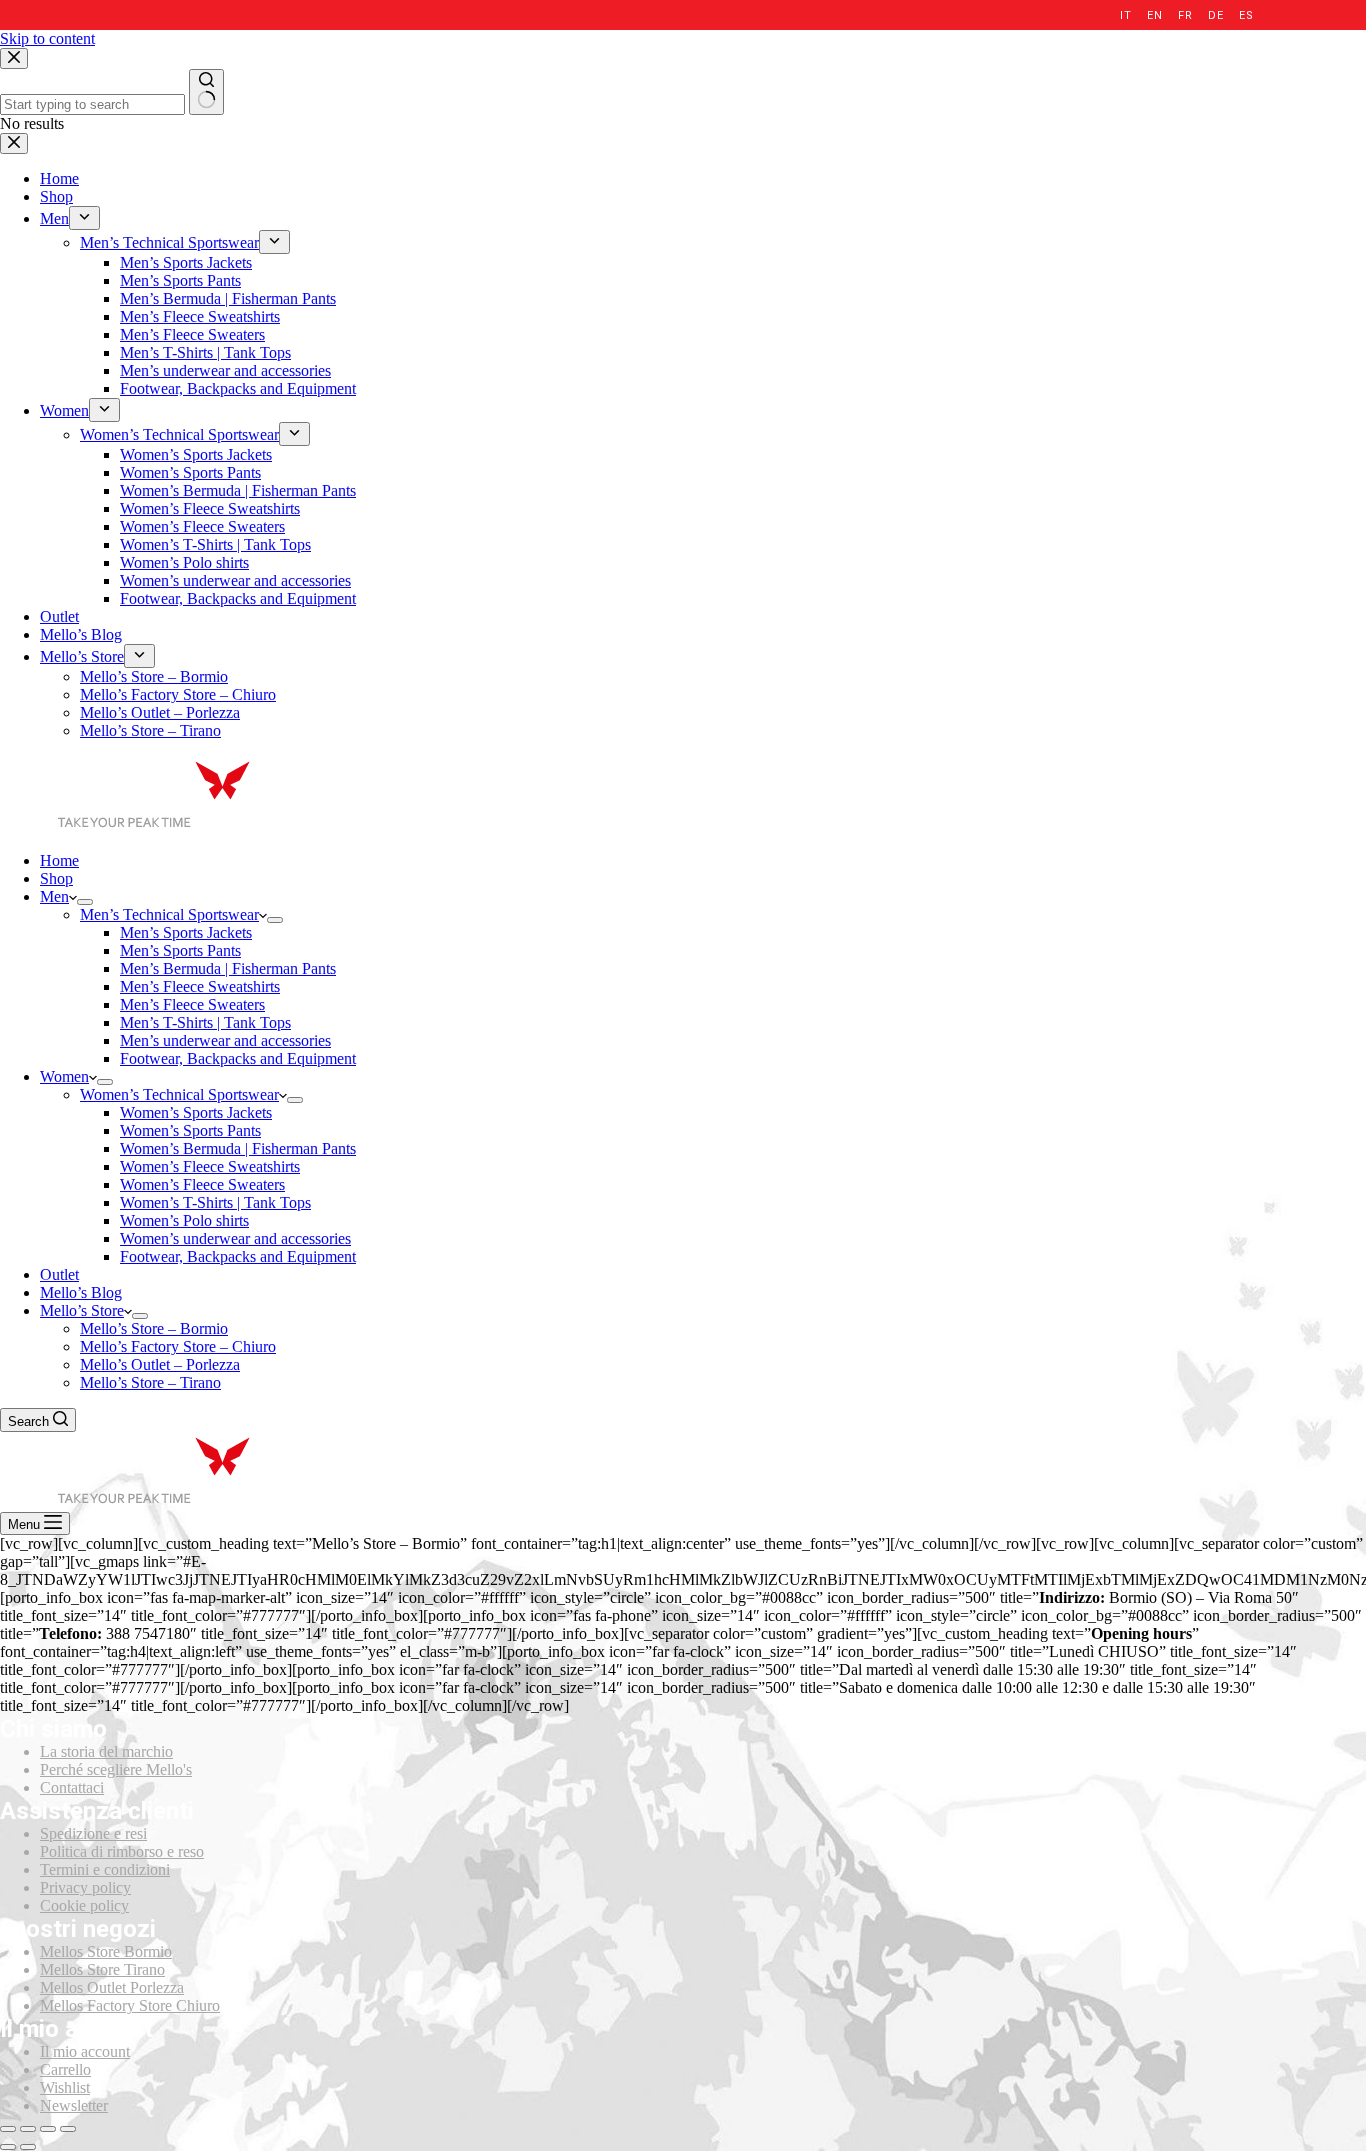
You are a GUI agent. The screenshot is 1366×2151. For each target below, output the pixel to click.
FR (1185, 15)
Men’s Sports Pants (180, 950)
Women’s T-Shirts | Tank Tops (215, 1202)
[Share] (28, 2129)
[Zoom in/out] (68, 2129)
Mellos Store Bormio (106, 1951)
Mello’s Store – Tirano (150, 1382)
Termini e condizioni (105, 1869)
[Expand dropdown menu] (85, 902)
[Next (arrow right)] (28, 2147)
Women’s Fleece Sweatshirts (210, 1166)
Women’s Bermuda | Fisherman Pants (238, 1148)
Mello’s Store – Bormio (154, 1328)
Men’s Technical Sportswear (169, 914)
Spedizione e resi (93, 1833)
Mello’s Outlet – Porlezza (160, 1364)
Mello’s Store (82, 1310)
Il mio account (85, 2051)
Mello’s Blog (81, 1292)
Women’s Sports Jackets (196, 1112)
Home (59, 860)
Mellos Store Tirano (102, 1969)
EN (1154, 15)
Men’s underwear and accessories (225, 1040)
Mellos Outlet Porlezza (112, 1987)
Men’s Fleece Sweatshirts (200, 986)
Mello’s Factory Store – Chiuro (178, 1346)
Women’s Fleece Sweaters (202, 1184)
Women (64, 1076)
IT (1125, 15)
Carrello (65, 2069)
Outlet (59, 1274)
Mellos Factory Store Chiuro (130, 2005)
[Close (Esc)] (8, 2129)
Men (54, 896)
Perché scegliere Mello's (116, 1769)
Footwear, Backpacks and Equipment (238, 1058)
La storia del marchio (106, 1751)
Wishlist (65, 2087)
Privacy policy (85, 1887)
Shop (56, 878)
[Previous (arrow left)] (8, 2147)
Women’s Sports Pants (190, 1130)
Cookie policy (84, 1905)
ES (1246, 15)
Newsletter (74, 2105)
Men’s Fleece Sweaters (192, 1004)
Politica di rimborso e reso (122, 1851)
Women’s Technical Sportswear (179, 1094)
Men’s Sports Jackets (186, 932)
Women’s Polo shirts (184, 1220)
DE (1215, 15)
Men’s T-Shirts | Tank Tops (205, 1022)
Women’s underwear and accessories (235, 1238)
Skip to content (47, 38)
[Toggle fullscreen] (48, 2129)
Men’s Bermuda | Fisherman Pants (228, 968)
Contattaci (72, 1787)
